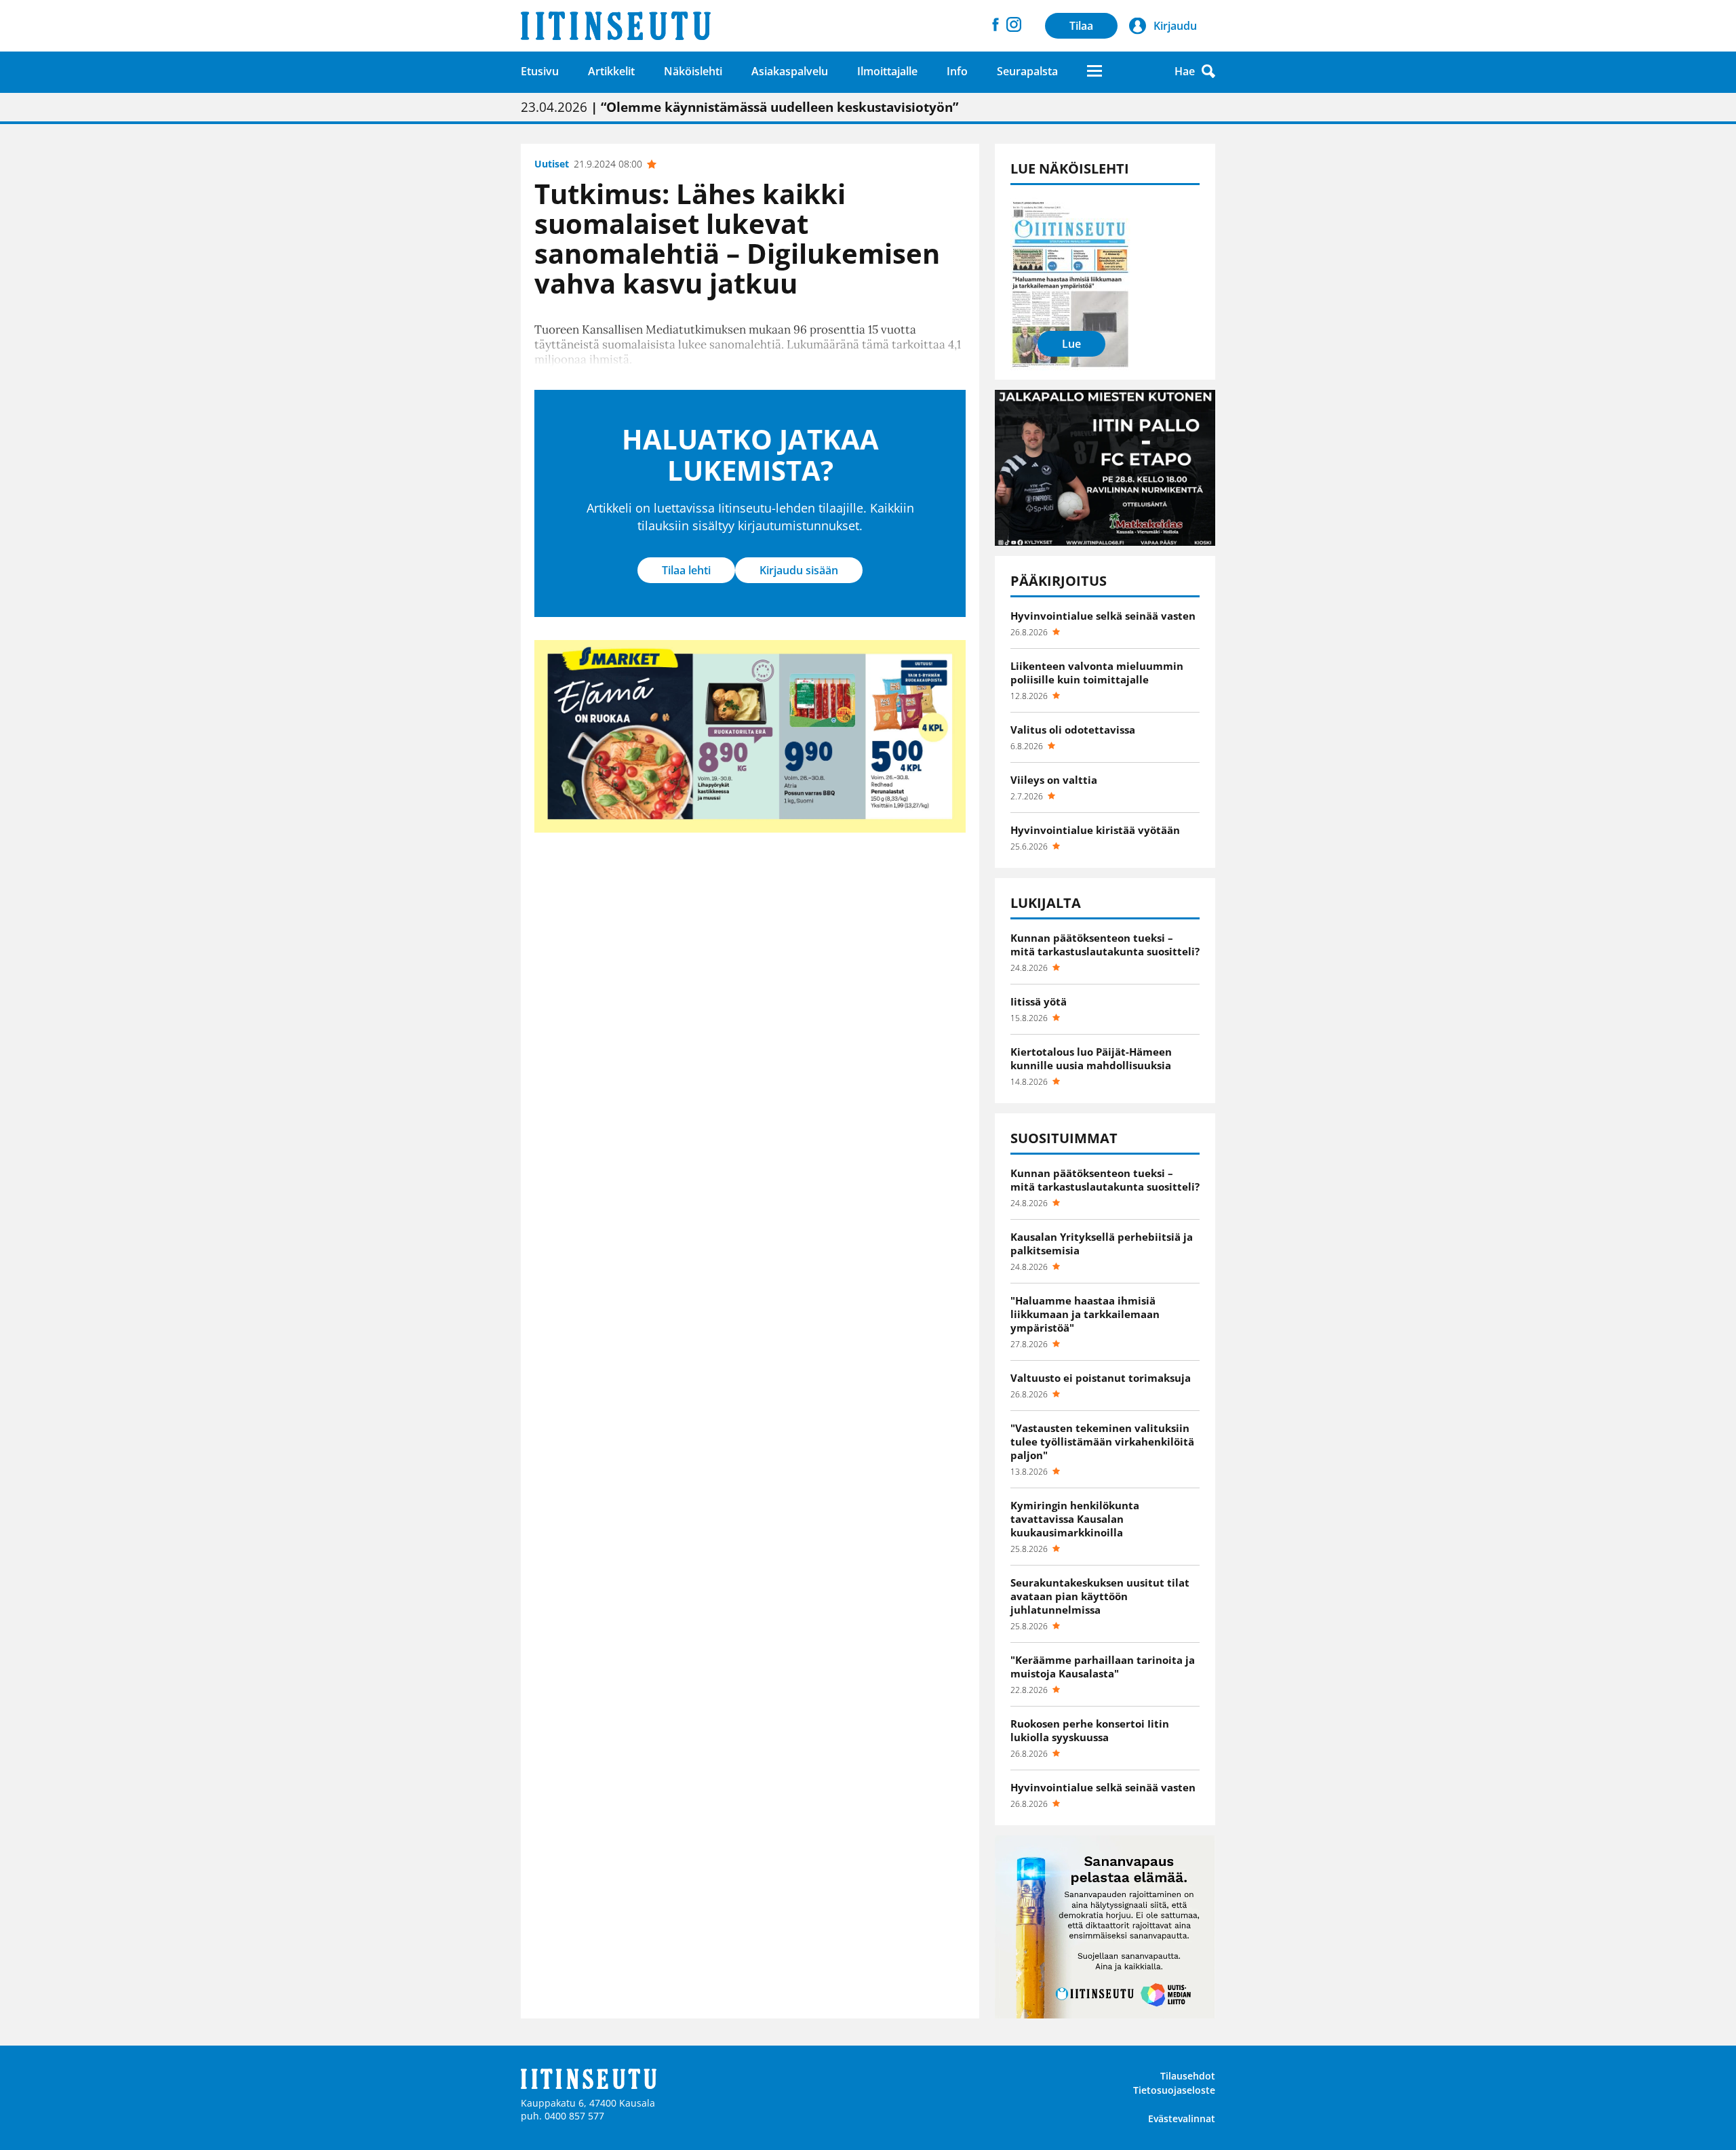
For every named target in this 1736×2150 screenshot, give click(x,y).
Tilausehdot (1188, 2076)
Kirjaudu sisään (799, 570)
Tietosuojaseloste (1174, 2090)
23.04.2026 (739, 107)
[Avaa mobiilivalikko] (1094, 71)
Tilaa (1081, 26)
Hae (1185, 71)
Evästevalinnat (1182, 2118)
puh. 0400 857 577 (563, 2116)
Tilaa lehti (686, 570)
